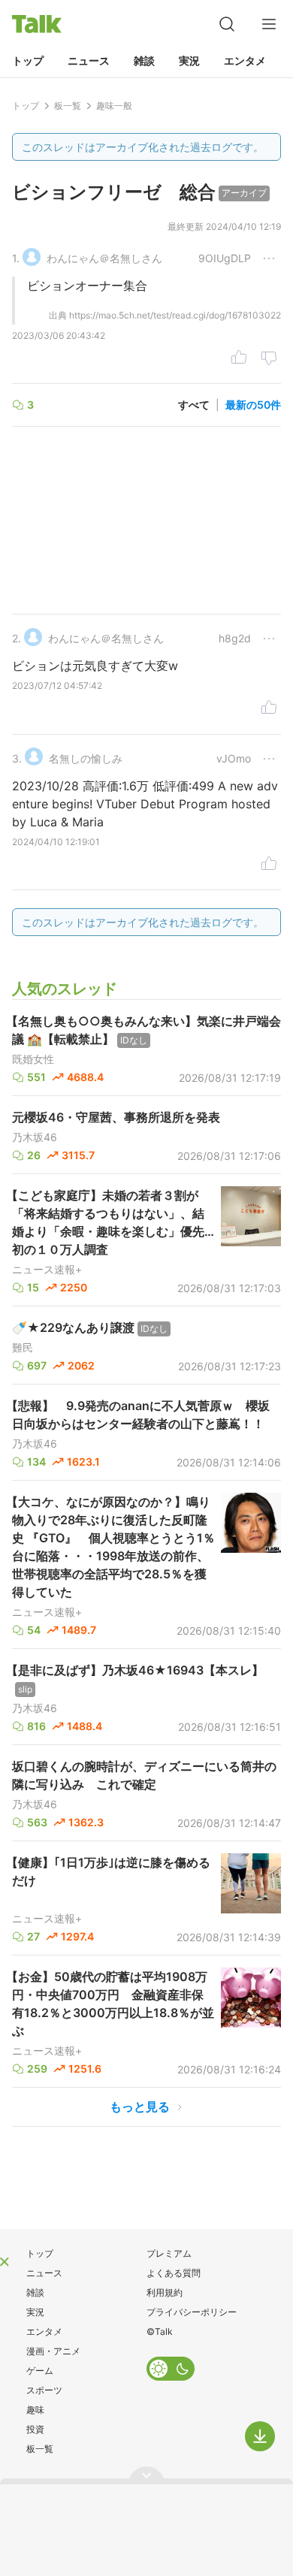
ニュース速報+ (47, 1270)
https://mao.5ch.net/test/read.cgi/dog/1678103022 (175, 315)
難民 (23, 1348)
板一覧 (40, 2449)
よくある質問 (174, 2273)
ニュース (89, 60)
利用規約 (165, 2292)
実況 (189, 60)
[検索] (227, 24)
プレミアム (169, 2253)
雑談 (144, 60)
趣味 (35, 2410)
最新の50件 (253, 405)
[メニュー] (269, 24)
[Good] (239, 359)
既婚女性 (33, 1059)
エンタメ (245, 60)
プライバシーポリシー (192, 2312)
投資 (35, 2429)
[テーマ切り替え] (171, 2369)
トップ (28, 60)
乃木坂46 (35, 1137)
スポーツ (44, 2390)
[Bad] (269, 359)
